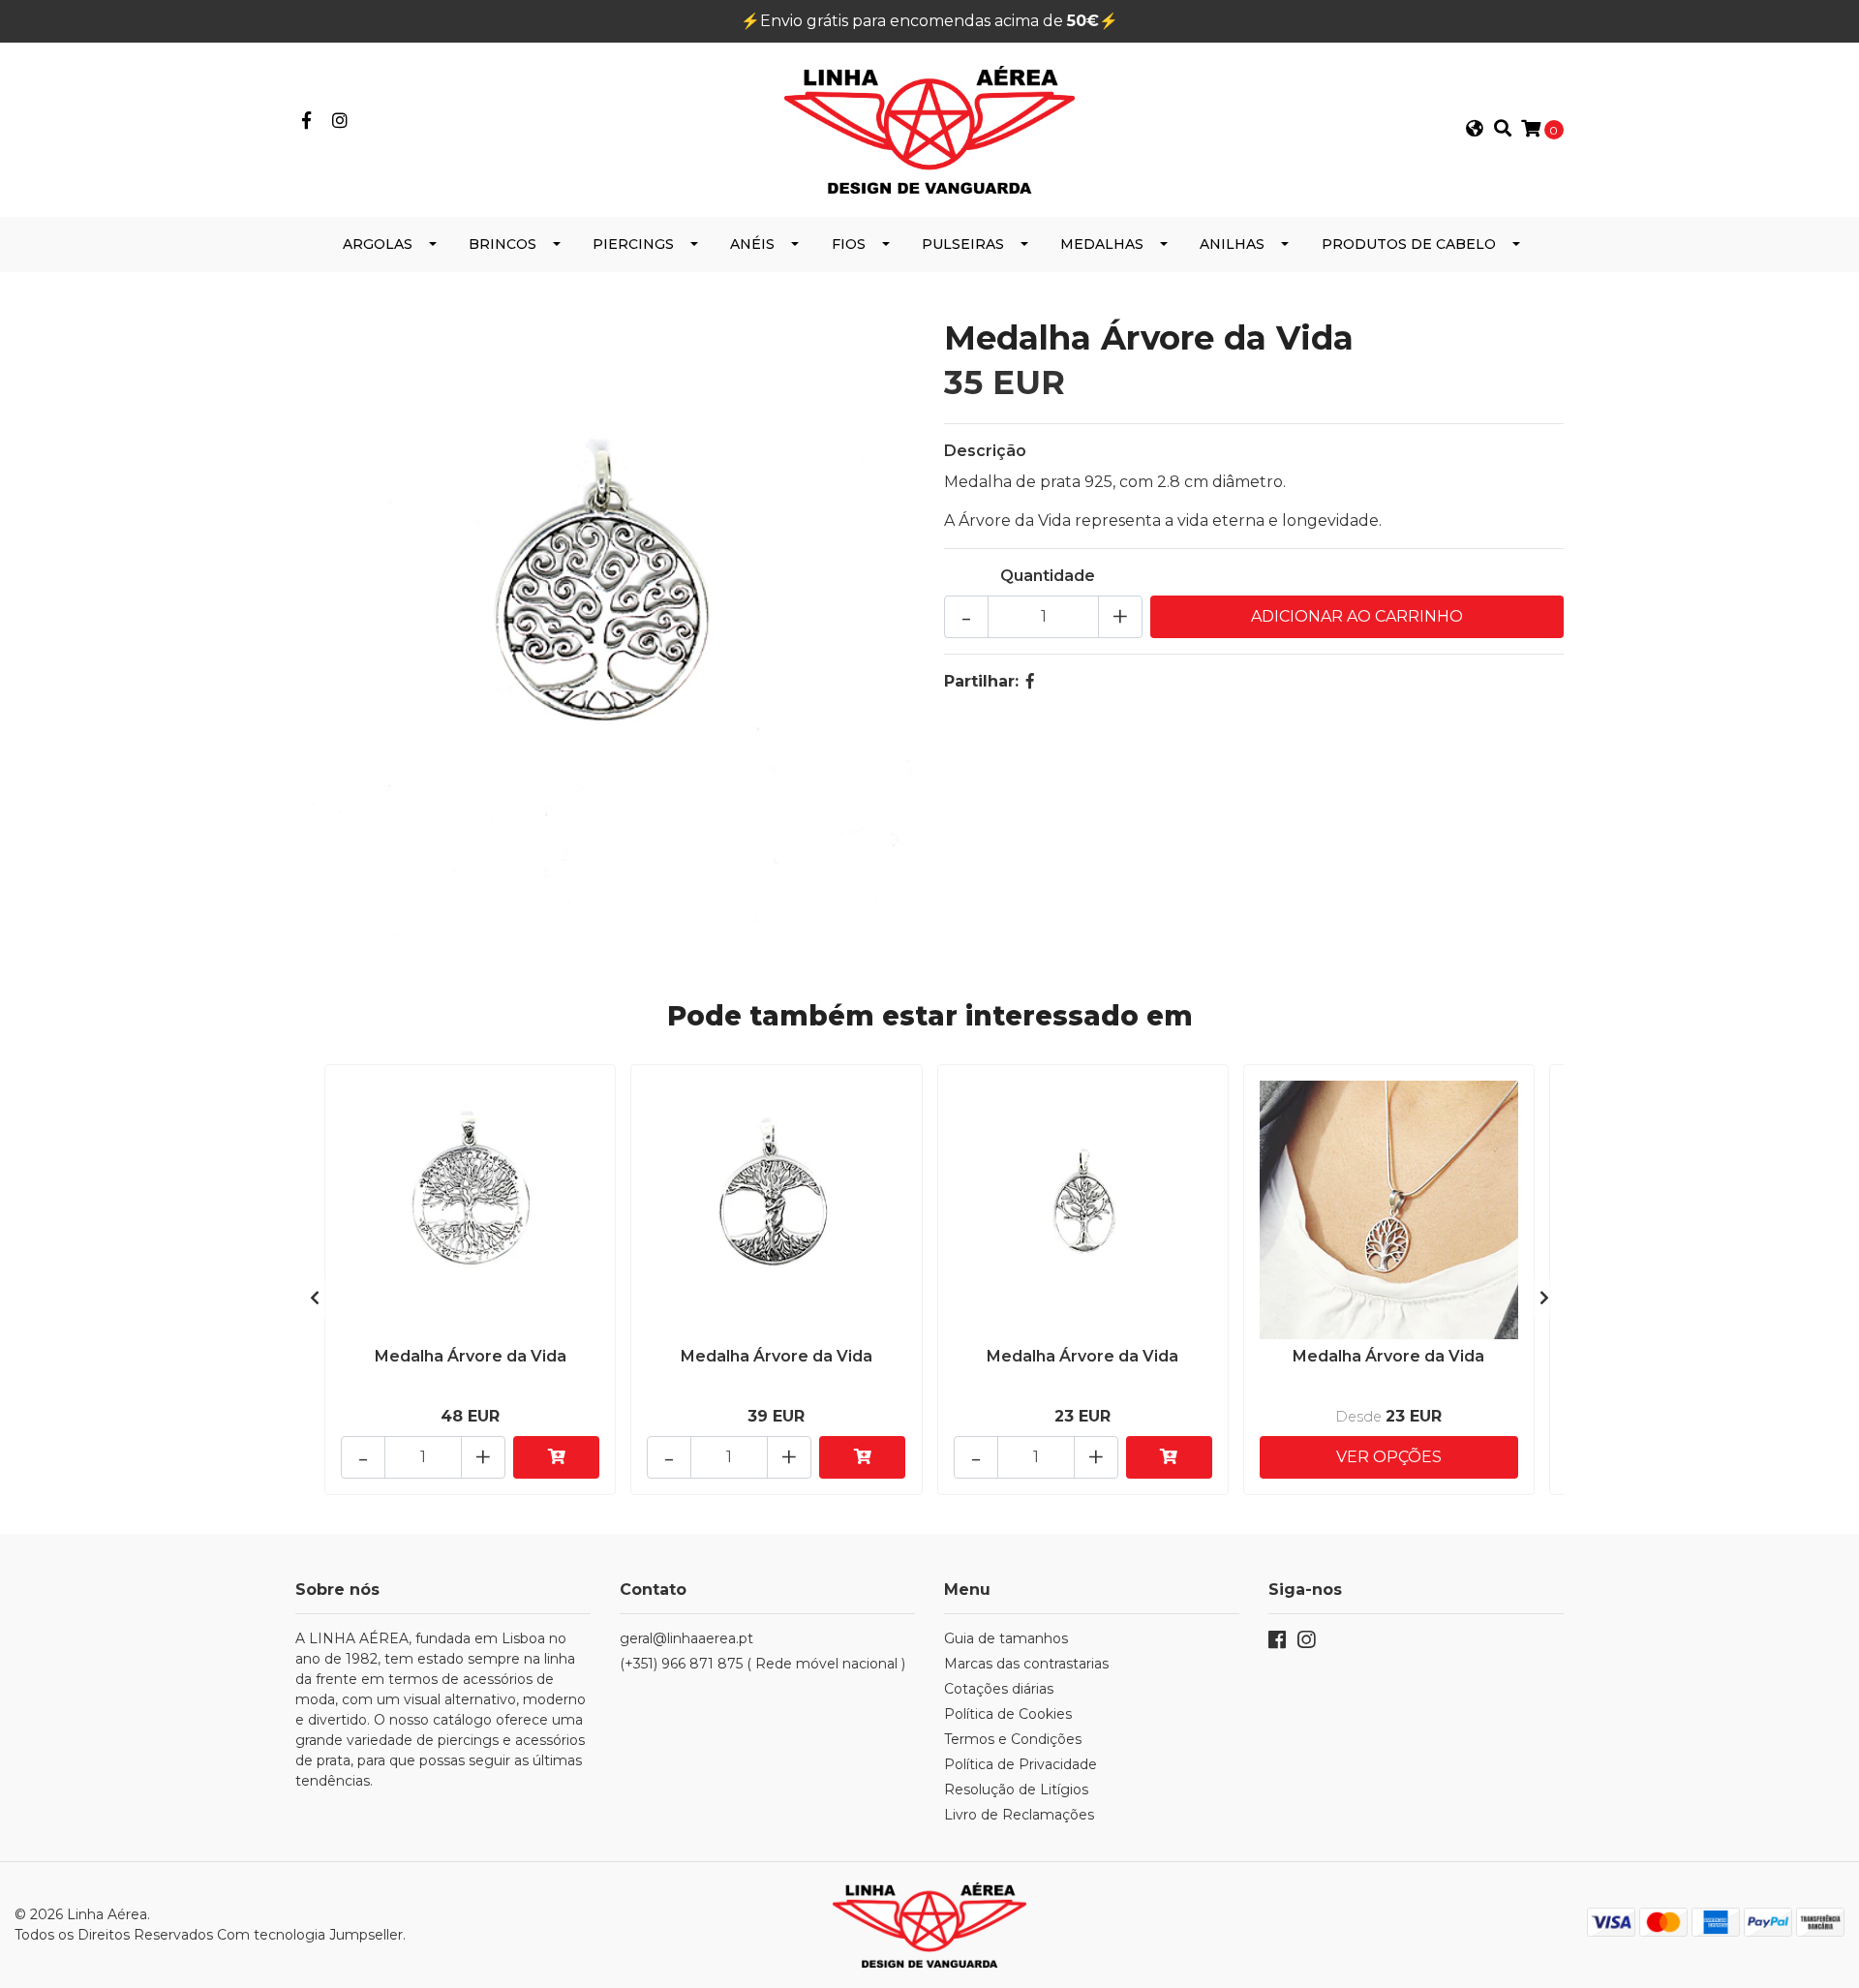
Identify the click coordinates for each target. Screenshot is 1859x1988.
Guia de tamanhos (1006, 1638)
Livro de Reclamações (1019, 1815)
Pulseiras (963, 244)
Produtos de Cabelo (1409, 244)
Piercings (633, 244)
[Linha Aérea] (929, 128)
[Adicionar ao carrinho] (556, 1457)
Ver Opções (1389, 1457)
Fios (849, 244)
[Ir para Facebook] (306, 122)
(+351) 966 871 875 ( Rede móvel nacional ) (762, 1664)
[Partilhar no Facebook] (1030, 681)
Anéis (752, 244)
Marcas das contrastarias (1026, 1664)
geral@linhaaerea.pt (686, 1638)
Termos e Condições (1013, 1739)
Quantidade (1048, 576)
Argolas (378, 244)
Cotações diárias (999, 1689)
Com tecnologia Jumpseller (310, 1935)
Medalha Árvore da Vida (471, 1356)
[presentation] (315, 1299)
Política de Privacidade (1021, 1764)
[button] (1475, 130)
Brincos (503, 244)
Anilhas (1232, 244)
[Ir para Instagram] (340, 122)
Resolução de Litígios (1016, 1789)
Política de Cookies (1008, 1714)
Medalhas (1102, 244)
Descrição (985, 451)
